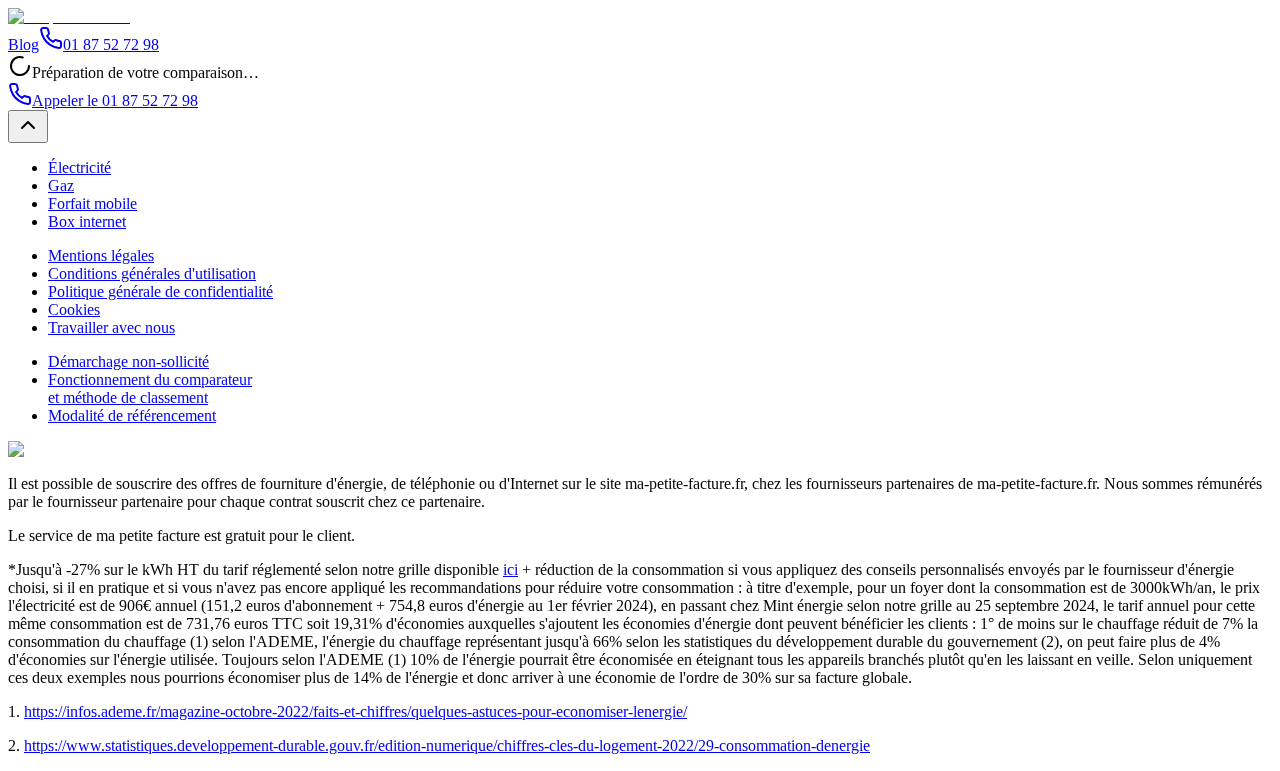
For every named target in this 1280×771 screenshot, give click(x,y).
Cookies (74, 309)
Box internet (87, 221)
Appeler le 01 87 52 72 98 (115, 100)
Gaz (61, 185)
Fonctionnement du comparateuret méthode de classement (150, 388)
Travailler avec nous (111, 327)
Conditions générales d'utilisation (152, 273)
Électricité (79, 167)
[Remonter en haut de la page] (28, 126)
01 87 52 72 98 (111, 44)
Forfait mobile (92, 203)
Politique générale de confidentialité (160, 291)
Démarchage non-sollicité (128, 361)
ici (510, 569)
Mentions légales (101, 255)
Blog (23, 44)
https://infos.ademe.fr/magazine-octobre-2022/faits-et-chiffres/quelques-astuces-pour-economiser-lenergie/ (355, 711)
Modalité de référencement (132, 415)
